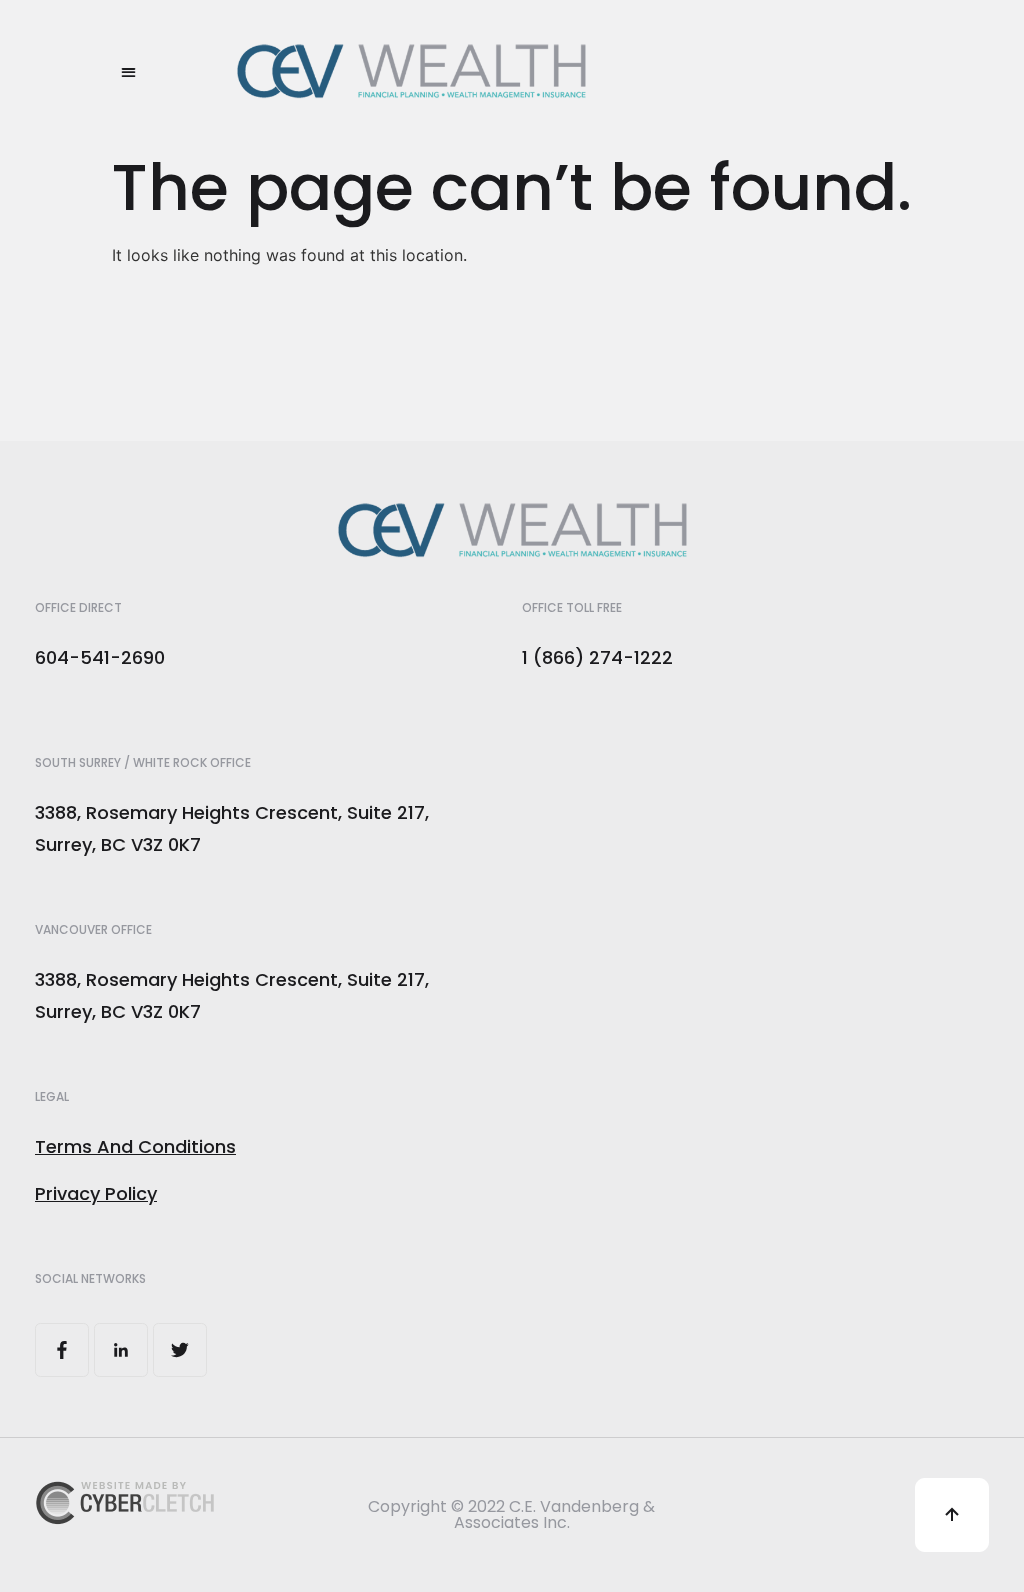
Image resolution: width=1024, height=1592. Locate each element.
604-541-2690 (100, 657)
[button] (128, 71)
